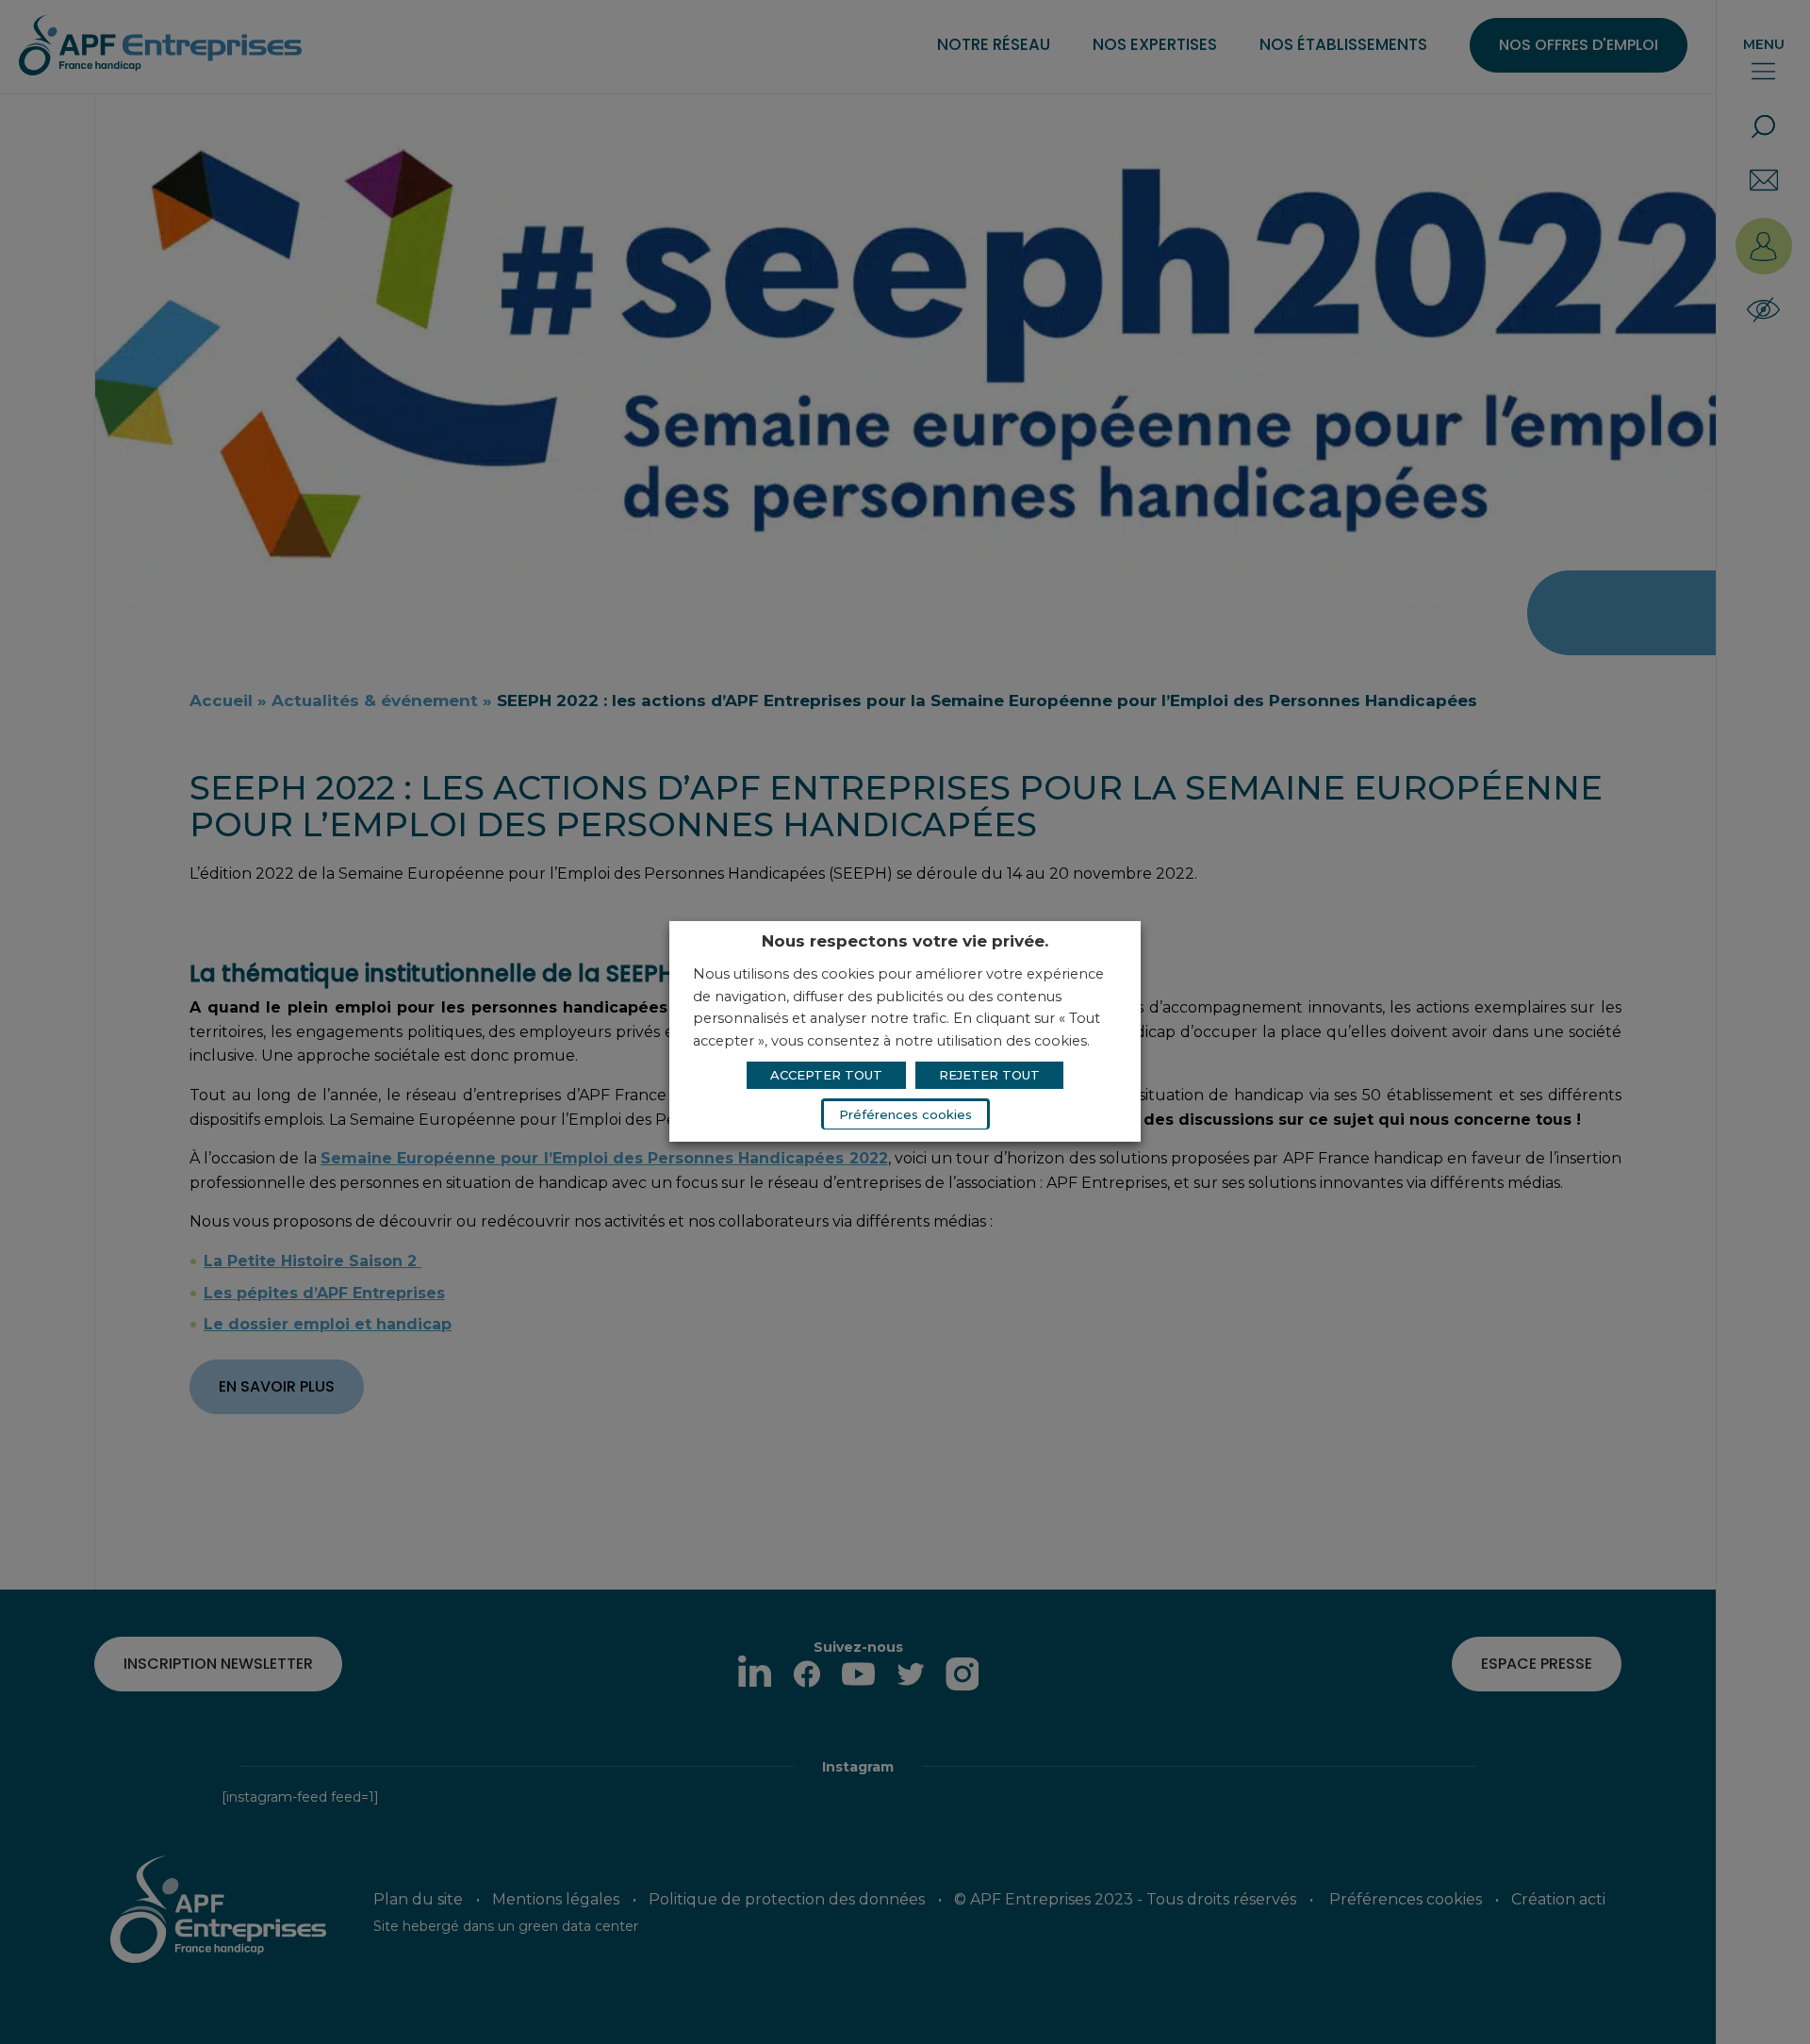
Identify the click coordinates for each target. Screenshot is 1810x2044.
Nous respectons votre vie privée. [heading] (905, 941)
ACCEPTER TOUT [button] (826, 1075)
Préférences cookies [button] (905, 1114)
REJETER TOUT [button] (989, 1075)
